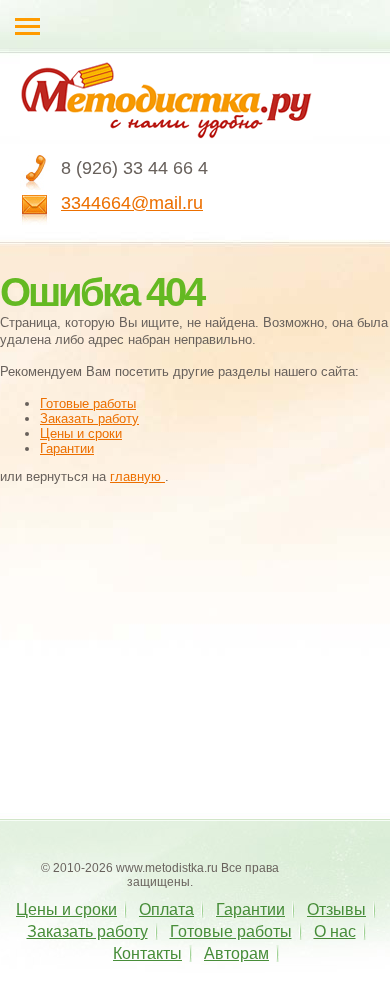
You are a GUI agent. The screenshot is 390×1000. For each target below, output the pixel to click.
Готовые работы (88, 403)
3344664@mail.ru (132, 203)
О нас (335, 931)
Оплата (166, 909)
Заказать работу (89, 418)
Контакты (147, 953)
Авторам (236, 953)
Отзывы (336, 909)
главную (137, 476)
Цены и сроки (81, 433)
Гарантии (67, 448)
